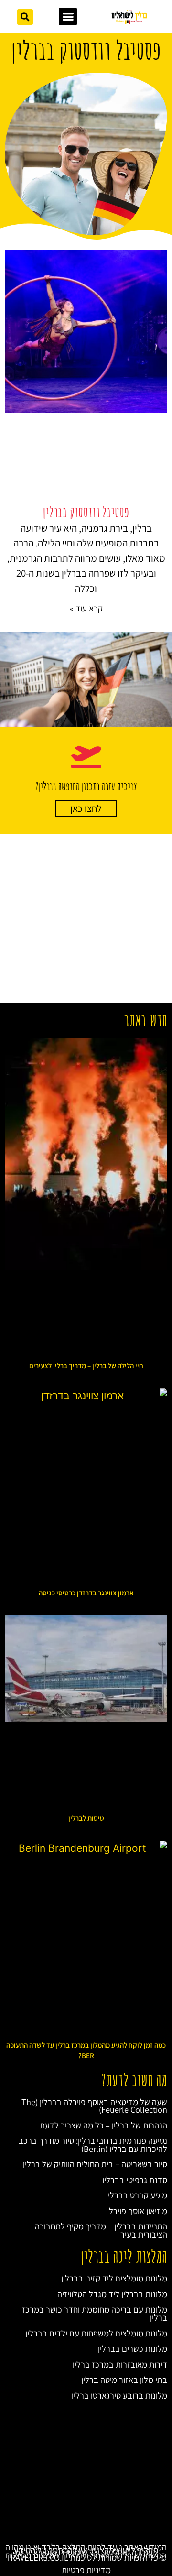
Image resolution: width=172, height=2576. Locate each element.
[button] (68, 17)
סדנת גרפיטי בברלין (135, 2180)
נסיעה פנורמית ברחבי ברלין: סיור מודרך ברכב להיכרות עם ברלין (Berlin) (93, 2145)
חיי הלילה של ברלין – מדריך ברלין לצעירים (86, 1366)
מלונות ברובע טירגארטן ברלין (119, 2395)
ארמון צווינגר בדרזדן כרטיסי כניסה (86, 1593)
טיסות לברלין (86, 1818)
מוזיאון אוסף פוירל (138, 2211)
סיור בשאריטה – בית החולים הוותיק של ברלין (95, 2164)
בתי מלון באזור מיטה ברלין (124, 2380)
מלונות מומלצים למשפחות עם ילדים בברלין (96, 2333)
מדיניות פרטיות (86, 2570)
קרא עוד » (86, 608)
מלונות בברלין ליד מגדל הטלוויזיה (112, 2294)
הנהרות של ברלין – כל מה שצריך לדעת (103, 2125)
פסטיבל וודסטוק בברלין (86, 512)
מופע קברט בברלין (137, 2195)
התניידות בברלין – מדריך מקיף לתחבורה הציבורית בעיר (101, 2230)
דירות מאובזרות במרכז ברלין (120, 2364)
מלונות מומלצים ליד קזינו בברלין (114, 2278)
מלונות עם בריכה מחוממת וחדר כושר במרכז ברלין (95, 2313)
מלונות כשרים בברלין (133, 2348)
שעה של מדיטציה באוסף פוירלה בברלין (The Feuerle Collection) (94, 2106)
